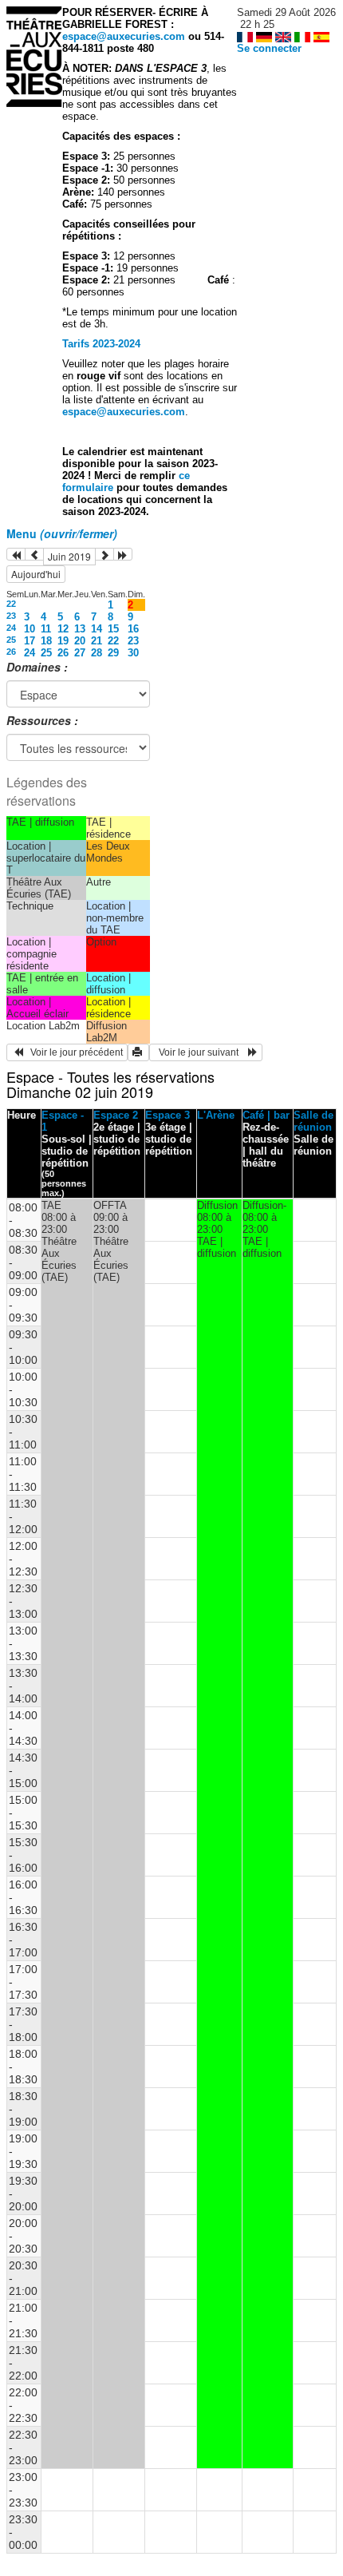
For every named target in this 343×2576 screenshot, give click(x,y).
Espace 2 (116, 1115)
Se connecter (269, 48)
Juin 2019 (69, 556)
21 (97, 641)
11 (46, 629)
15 (113, 629)
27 (80, 653)
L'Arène (216, 1115)
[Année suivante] (123, 554)
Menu (62, 533)
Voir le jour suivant (201, 1052)
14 (97, 629)
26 (11, 652)
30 (133, 653)
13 (80, 629)
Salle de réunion (313, 1121)
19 (63, 641)
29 (113, 653)
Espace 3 (168, 1115)
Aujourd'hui (36, 574)
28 (97, 653)
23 (11, 616)
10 (30, 629)
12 (63, 629)
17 (30, 641)
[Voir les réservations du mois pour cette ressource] (34, 554)
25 (11, 640)
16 (133, 629)
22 (11, 604)
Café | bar (266, 1115)
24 (11, 628)
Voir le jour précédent (73, 1052)
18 (46, 641)
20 (80, 641)
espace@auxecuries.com (124, 36)
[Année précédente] (16, 554)
